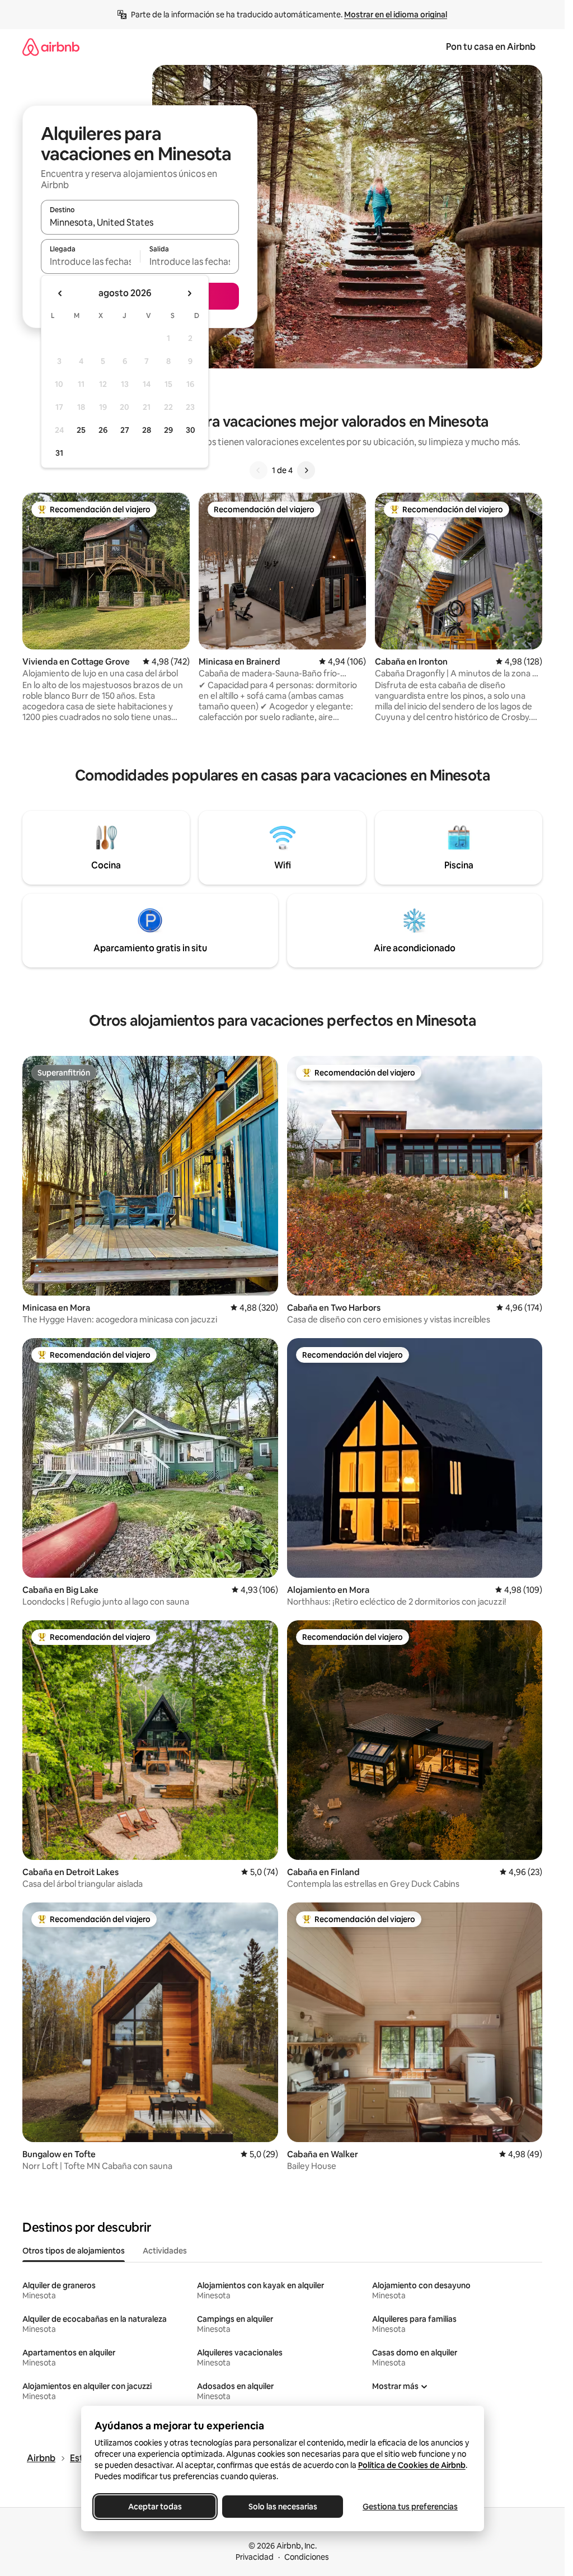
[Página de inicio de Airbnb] (51, 47)
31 (59, 453)
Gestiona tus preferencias (410, 2507)
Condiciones (307, 2557)
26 (103, 430)
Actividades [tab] (165, 2251)
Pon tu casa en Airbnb (491, 47)
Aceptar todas (155, 2507)
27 (125, 430)
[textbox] (90, 261)
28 (147, 430)
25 (81, 430)
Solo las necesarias (282, 2507)
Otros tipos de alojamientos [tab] (74, 2251)
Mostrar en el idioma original (396, 15)
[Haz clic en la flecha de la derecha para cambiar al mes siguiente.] (189, 293)
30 (191, 430)
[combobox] (140, 222)
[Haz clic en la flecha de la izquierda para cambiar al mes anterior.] (60, 293)
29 (168, 430)
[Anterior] (259, 470)
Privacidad (255, 2557)
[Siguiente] (306, 470)
